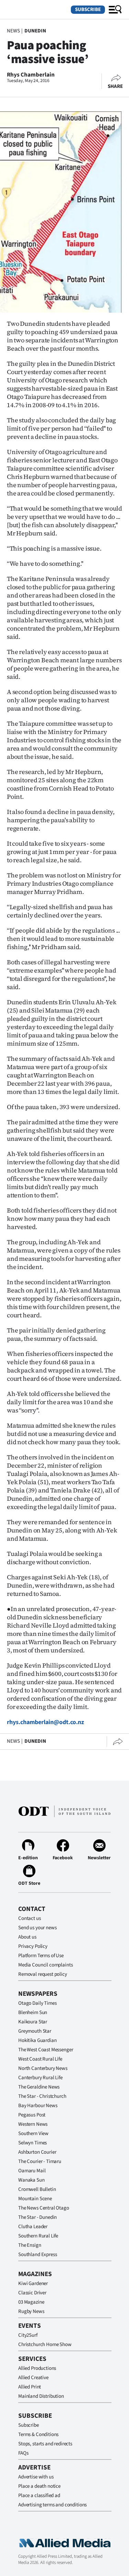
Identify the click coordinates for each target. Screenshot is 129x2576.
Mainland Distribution (41, 2396)
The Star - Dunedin (37, 2217)
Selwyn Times (33, 2143)
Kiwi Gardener (33, 2283)
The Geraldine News (39, 2087)
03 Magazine (31, 2302)
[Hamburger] (115, 10)
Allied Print (30, 2387)
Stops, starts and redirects (45, 2444)
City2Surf (28, 2335)
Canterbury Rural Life (40, 2078)
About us (27, 1937)
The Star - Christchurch (42, 2096)
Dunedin (35, 31)
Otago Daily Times (37, 2003)
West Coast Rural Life (40, 2059)
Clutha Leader (33, 2227)
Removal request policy (43, 1974)
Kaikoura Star (33, 2022)
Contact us (30, 1918)
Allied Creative (33, 2378)
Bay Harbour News (38, 2106)
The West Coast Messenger (46, 2050)
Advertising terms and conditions (52, 2505)
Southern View (33, 2134)
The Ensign (30, 2245)
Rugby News (31, 2311)
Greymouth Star (35, 2031)
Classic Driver (32, 2293)
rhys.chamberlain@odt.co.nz (45, 1722)
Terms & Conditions (38, 2434)
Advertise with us (36, 2477)
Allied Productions (37, 2368)
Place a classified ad (39, 2495)
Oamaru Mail (32, 2171)
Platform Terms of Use (41, 1956)
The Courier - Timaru (40, 2161)
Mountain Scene (35, 2199)
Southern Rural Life (38, 2236)
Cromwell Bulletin (37, 2189)
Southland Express (37, 2255)
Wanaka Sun (31, 2180)
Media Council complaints (45, 1965)
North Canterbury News (43, 2068)
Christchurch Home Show (45, 2344)
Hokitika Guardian (37, 2040)
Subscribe (88, 9)
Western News (33, 2124)
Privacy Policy (33, 1946)
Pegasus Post (32, 2115)
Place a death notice (39, 2486)
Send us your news (37, 1928)
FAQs (23, 2453)
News (13, 31)
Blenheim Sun (33, 2012)
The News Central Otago (44, 2208)
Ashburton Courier (37, 2152)
